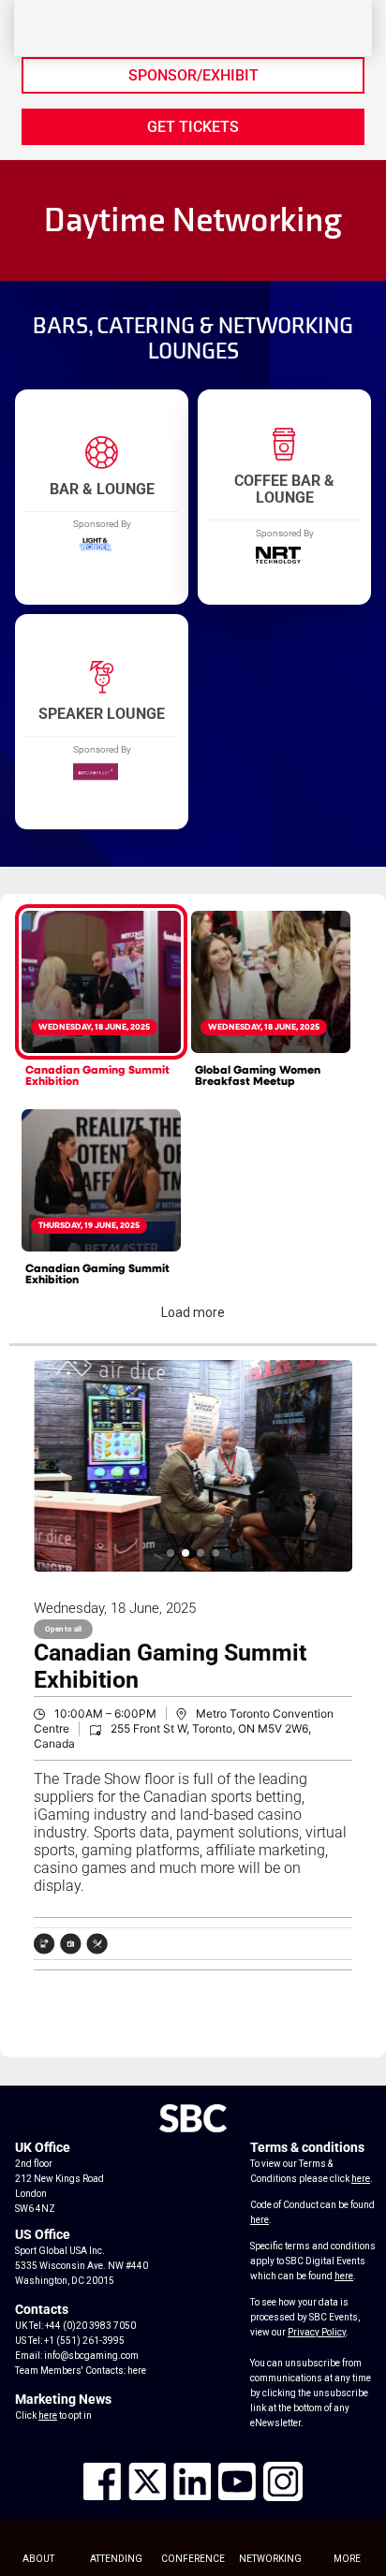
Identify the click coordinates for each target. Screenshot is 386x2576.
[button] (171, 1553)
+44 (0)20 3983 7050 (90, 2326)
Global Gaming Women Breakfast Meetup (258, 1076)
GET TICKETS (193, 127)
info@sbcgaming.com (91, 2356)
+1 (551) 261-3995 (84, 2341)
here (137, 2371)
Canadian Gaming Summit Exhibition (97, 1076)
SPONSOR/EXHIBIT (193, 75)
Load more (193, 1312)
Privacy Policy (317, 2332)
